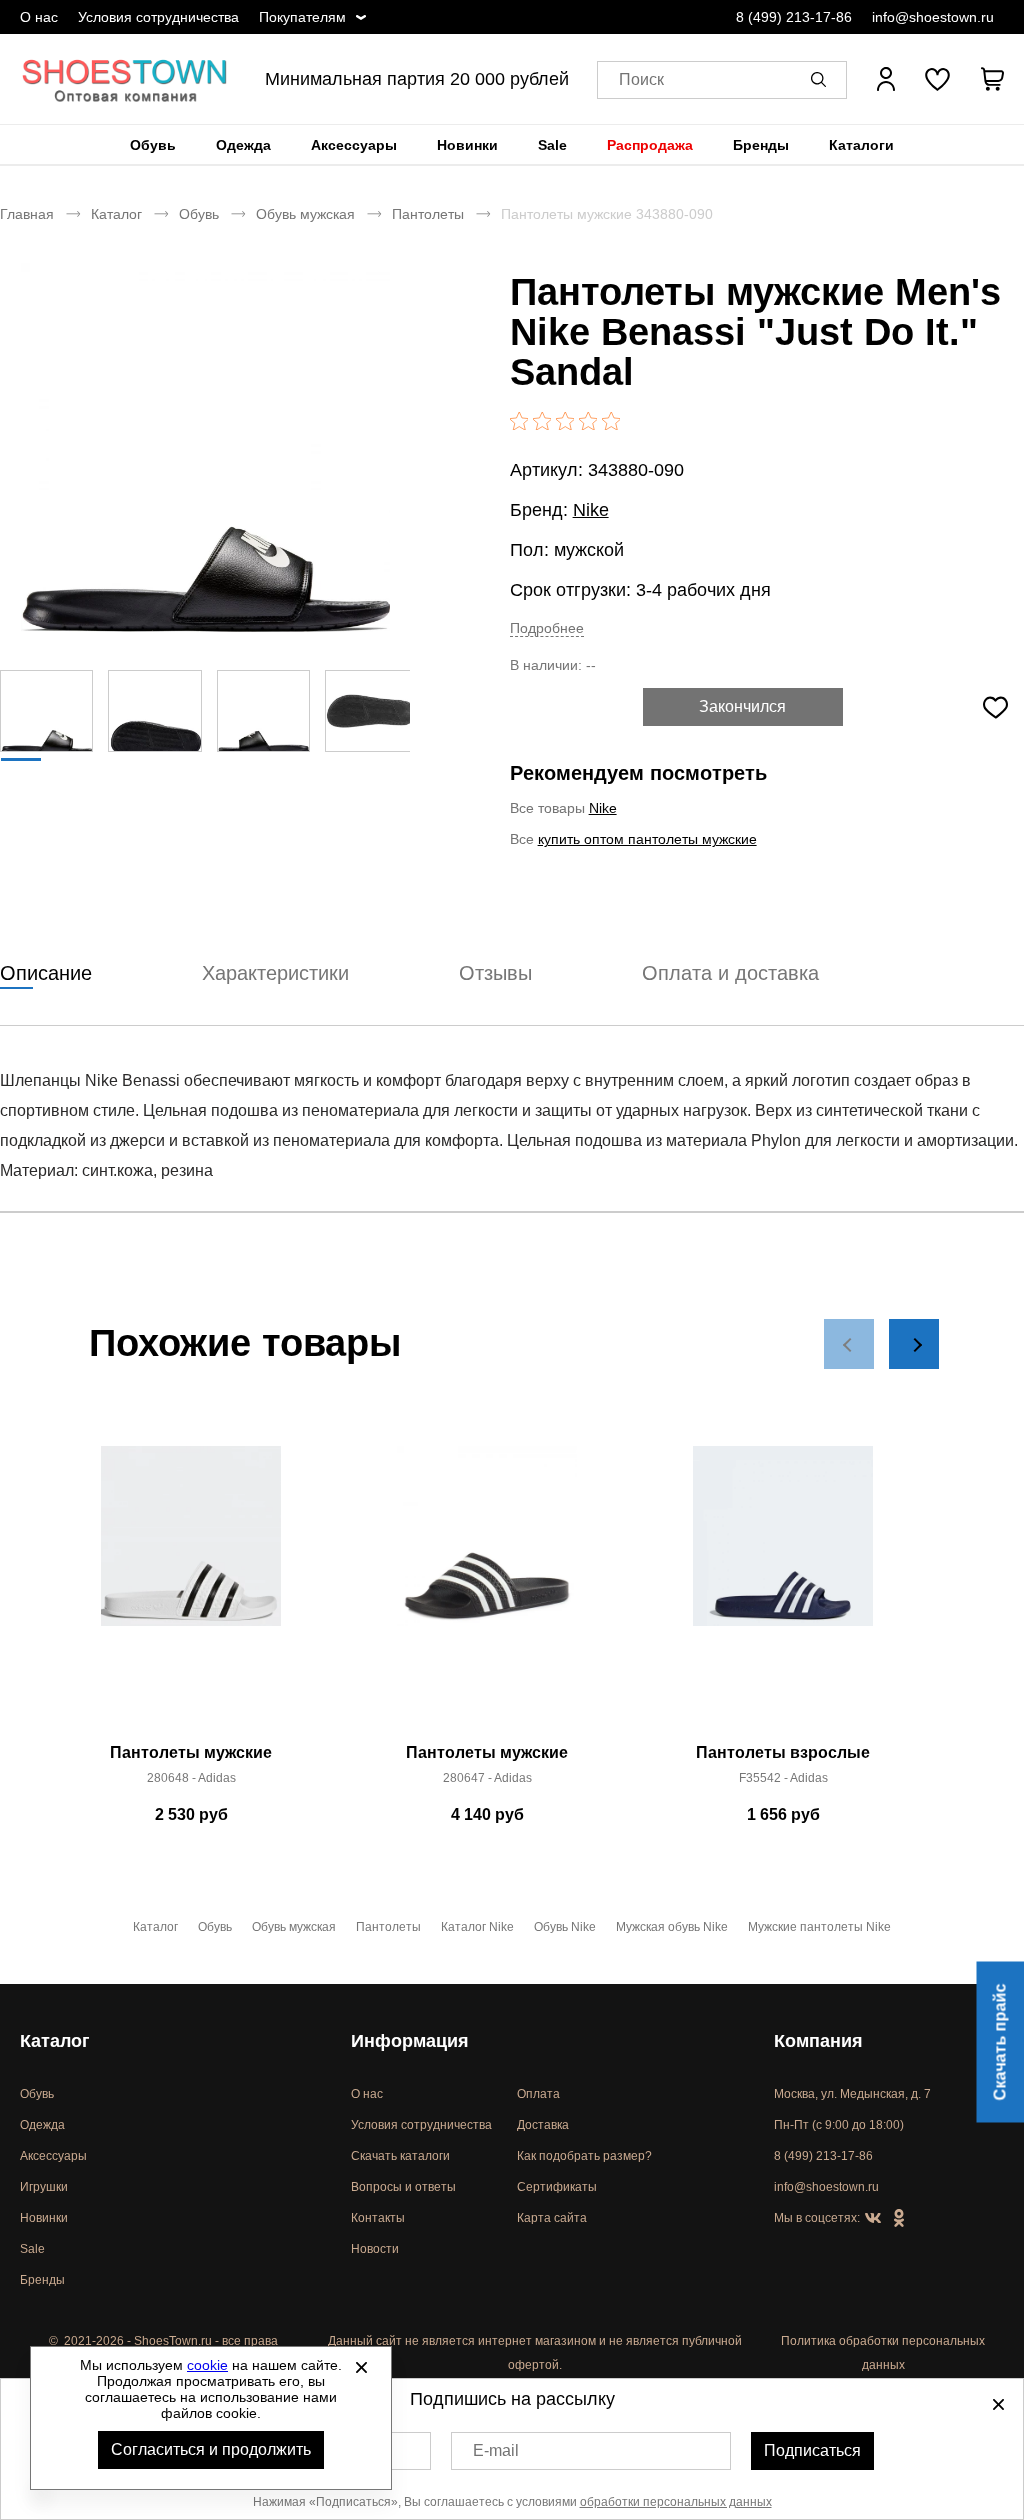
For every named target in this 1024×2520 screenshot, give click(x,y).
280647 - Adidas (487, 1778)
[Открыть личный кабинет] (886, 79)
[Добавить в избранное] (995, 707)
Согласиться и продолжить (211, 2449)
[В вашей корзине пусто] (992, 79)
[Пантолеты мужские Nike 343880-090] (205, 447)
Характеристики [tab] (275, 973)
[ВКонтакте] (873, 2219)
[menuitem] (153, 145)
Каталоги (861, 145)
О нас (39, 17)
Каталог (116, 214)
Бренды (761, 145)
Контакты (378, 2218)
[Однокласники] (899, 2219)
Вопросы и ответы (403, 2187)
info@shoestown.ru (933, 17)
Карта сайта (552, 2218)
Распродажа (650, 145)
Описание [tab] (46, 973)
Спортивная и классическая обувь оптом (125, 79)
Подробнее (547, 628)
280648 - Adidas (191, 1778)
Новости (375, 2249)
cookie (207, 2365)
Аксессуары (354, 145)
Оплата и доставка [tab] (730, 973)
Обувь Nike (565, 1927)
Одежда (243, 145)
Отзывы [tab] (495, 973)
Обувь (153, 145)
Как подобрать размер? (584, 2156)
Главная (27, 214)
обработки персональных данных (676, 2502)
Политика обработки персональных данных (883, 2353)
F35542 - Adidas (783, 1778)
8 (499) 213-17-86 (794, 17)
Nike (591, 510)
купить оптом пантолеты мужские (647, 839)
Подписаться (812, 2450)
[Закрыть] (361, 2367)
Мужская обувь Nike (672, 1927)
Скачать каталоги (400, 2156)
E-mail (496, 2450)
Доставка (543, 2125)
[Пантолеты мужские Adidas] (191, 1589)
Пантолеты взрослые (783, 1752)
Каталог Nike (477, 1927)
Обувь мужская (305, 214)
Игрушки (44, 2187)
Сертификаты (557, 2187)
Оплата (538, 2094)
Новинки (467, 145)
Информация (410, 2041)
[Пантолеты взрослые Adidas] (783, 1589)
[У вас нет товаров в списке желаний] (937, 79)
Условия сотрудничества (158, 17)
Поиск (641, 79)
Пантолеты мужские (191, 1752)
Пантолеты (428, 214)
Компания (818, 2041)
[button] (822, 79)
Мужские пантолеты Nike (819, 1927)
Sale (552, 145)
